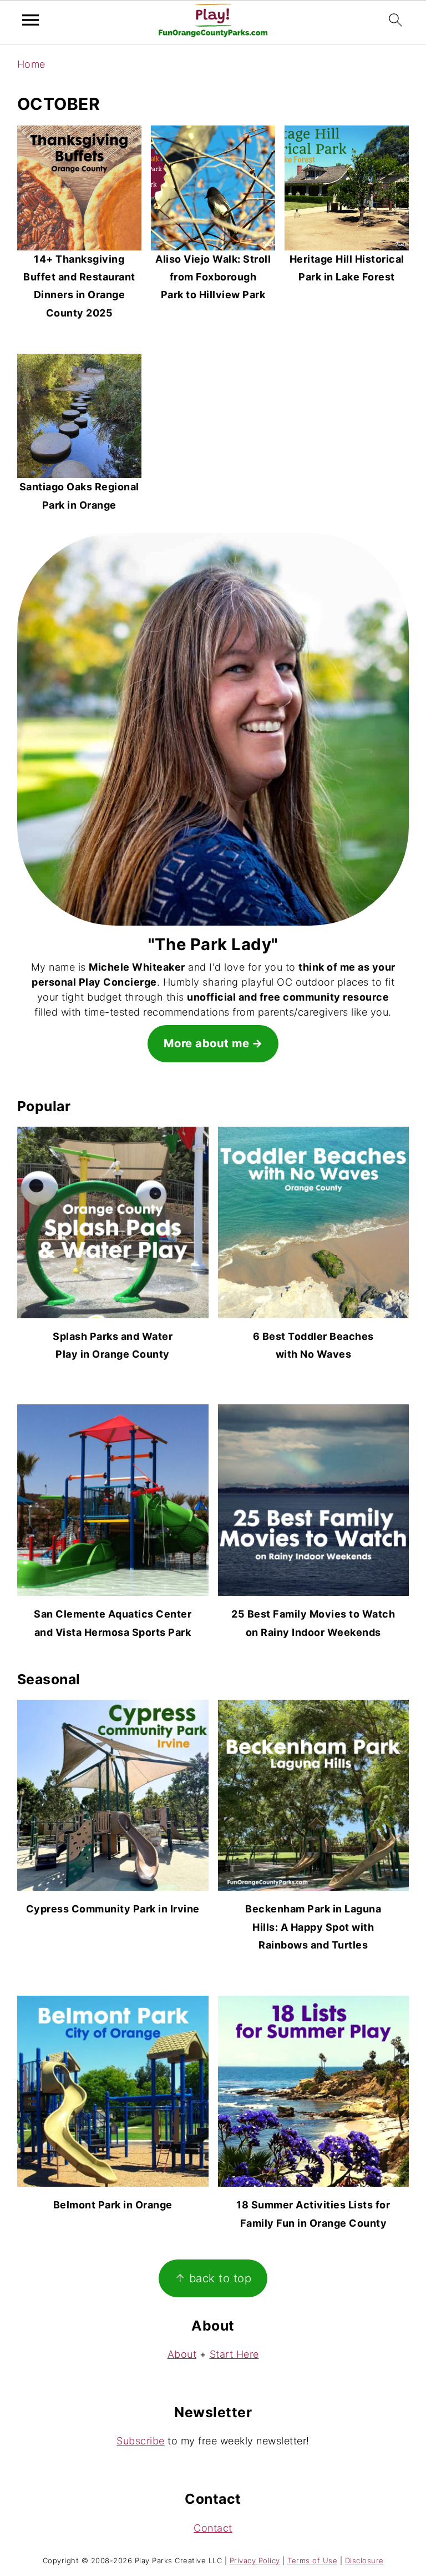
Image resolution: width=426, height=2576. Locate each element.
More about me (207, 1043)
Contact (213, 2528)
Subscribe (141, 2441)
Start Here (234, 2354)
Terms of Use (312, 2560)
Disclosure (364, 2560)
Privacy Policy (255, 2560)
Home (31, 64)
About (182, 2354)
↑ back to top (213, 2278)
